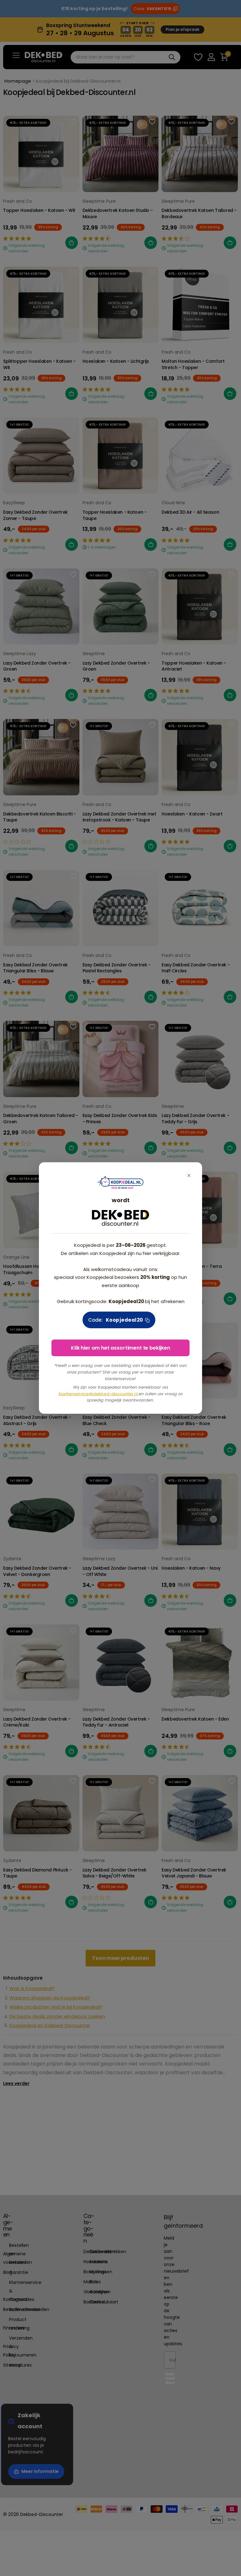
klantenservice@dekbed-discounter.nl (99, 1394)
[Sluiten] (189, 1176)
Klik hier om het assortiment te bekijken (120, 1348)
